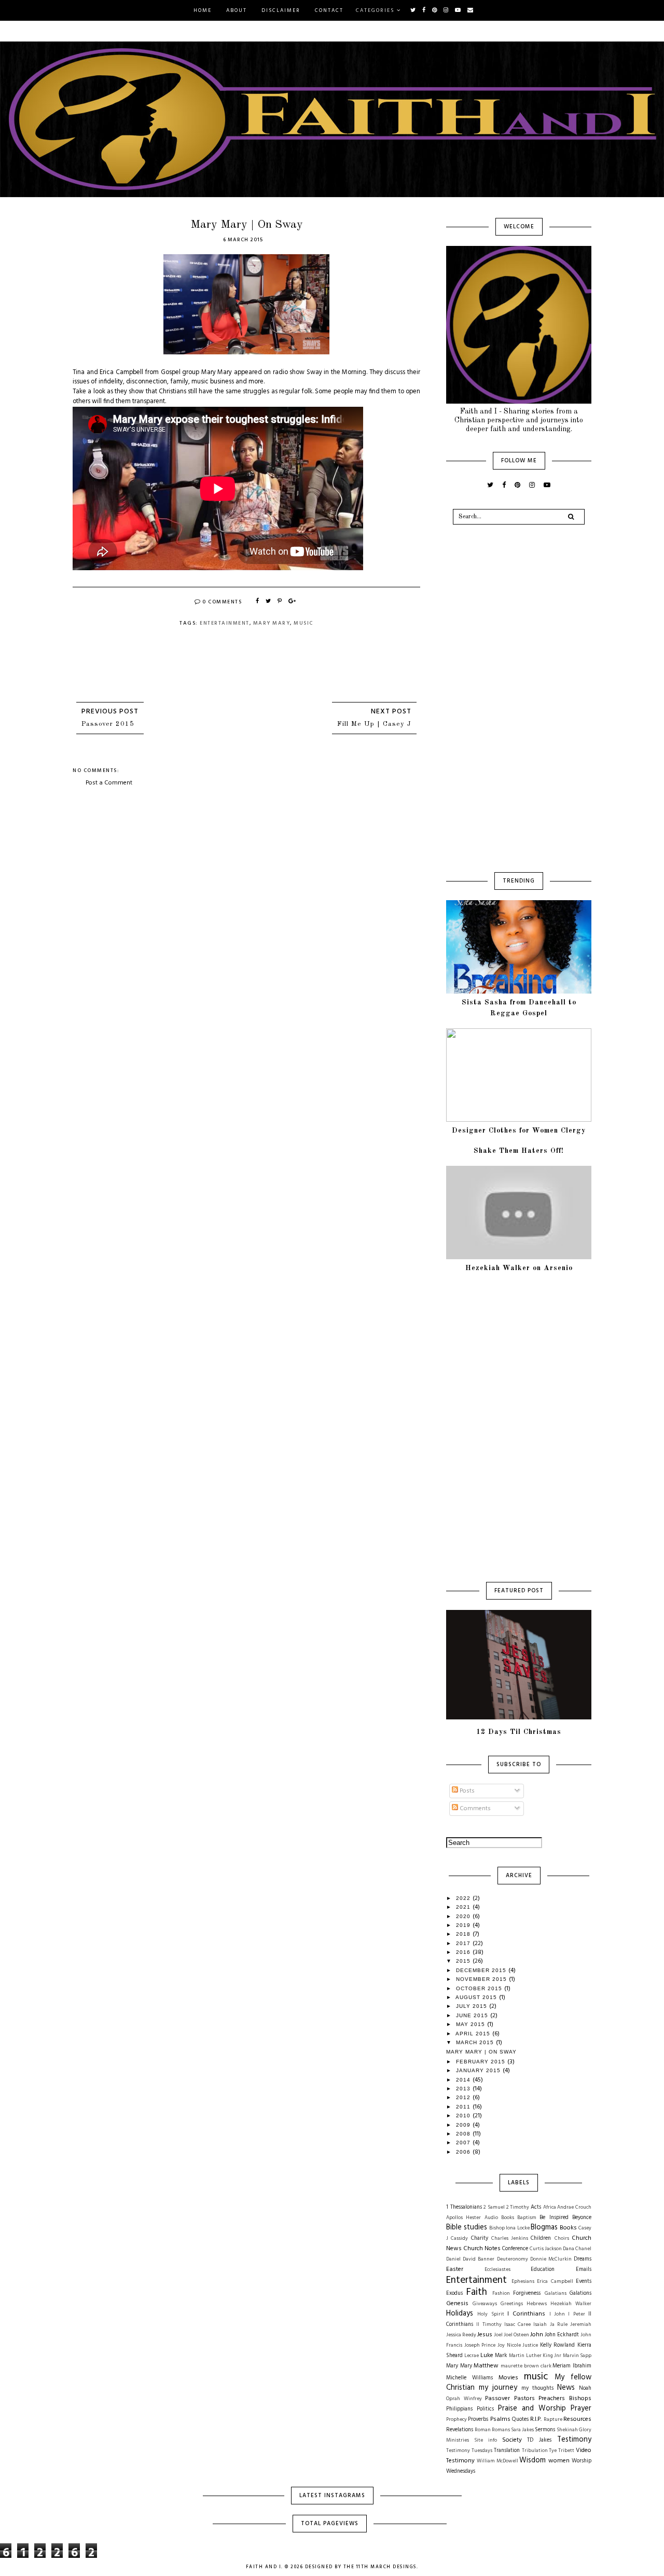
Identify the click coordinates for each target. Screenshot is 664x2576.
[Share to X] (269, 602)
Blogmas (544, 2228)
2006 (464, 2152)
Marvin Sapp (577, 2356)
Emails (584, 2270)
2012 (464, 2097)
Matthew (486, 2366)
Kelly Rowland (558, 2345)
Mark (501, 2356)
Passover (497, 2399)
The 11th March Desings (380, 2567)
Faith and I (264, 2567)
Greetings (512, 2304)
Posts (466, 1791)
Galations (580, 2293)
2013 (464, 2089)
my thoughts (537, 2388)
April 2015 (474, 2034)
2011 (464, 2107)
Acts (536, 2207)
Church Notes (482, 2249)
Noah (585, 2388)
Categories (375, 10)
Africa (550, 2207)
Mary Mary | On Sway (481, 2052)
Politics (485, 2409)
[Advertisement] (246, 865)
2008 (464, 2134)
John (537, 2335)
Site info (486, 2440)
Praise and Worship (532, 2409)
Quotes (520, 2420)
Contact (329, 10)
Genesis (457, 2304)
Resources (577, 2419)
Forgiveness (527, 2293)
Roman (483, 2430)
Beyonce (582, 2218)
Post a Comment (109, 783)
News (566, 2388)
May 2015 (472, 2024)
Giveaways (485, 2304)
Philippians (459, 2409)
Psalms (500, 2419)
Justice (530, 2345)
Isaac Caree (517, 2325)
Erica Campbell (555, 2282)
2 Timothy (518, 2207)
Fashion (501, 2293)
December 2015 (482, 1970)
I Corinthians (526, 2314)
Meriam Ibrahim (572, 2366)
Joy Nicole (509, 2345)
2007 (464, 2143)
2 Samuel (494, 2207)
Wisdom (532, 2461)
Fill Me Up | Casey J (374, 724)
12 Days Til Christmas (519, 1732)
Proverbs (478, 2420)
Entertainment (225, 623)
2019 (464, 1925)
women (559, 2461)
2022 (464, 1898)
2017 (464, 1943)
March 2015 (476, 2042)
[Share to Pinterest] (280, 602)
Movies (508, 2378)
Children (541, 2238)
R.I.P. (536, 2419)
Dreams (583, 2259)
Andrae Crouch (574, 2207)
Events (584, 2282)
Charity (480, 2238)
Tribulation (535, 2451)
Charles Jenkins (510, 2238)
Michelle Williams (469, 2378)
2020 (464, 1916)
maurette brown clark (526, 2366)
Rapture (553, 2420)
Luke (487, 2355)
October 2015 (480, 1988)
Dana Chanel (577, 2249)
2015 (464, 1961)
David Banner (479, 2259)
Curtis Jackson (546, 2249)
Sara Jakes (522, 2430)
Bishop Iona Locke (509, 2228)
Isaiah (540, 2325)
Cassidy (459, 2238)
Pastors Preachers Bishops (553, 2399)
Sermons (545, 2430)
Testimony (574, 2440)
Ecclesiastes (497, 2270)
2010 (464, 2116)
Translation (507, 2451)
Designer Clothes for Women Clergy (519, 1131)
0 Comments (222, 602)
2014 (464, 2080)
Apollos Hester (464, 2218)
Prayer (581, 2409)
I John (557, 2314)
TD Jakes (539, 2440)
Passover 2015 (108, 724)
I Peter (576, 2314)
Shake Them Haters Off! (519, 1151)
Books (568, 2228)
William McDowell (497, 2461)
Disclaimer (281, 10)
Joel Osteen (516, 2335)
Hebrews (537, 2304)
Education (543, 2270)
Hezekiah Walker (571, 2304)
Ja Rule (559, 2325)
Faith (477, 2292)
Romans (501, 2430)
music (303, 623)
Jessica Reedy (461, 2335)
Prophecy (457, 2420)
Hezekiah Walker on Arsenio (519, 1268)
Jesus (485, 2335)
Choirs (562, 2238)
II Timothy (489, 2325)
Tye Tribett (562, 2451)
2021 (464, 1907)
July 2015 (473, 2006)
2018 (464, 1934)
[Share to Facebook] (258, 602)
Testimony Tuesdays (469, 2451)
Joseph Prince (480, 2345)
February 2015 (482, 2062)
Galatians (556, 2293)
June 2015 (473, 2015)
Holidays (460, 2314)
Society (512, 2440)
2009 (464, 2125)
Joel (498, 2335)
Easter (455, 2269)
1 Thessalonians (464, 2207)
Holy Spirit (490, 2314)
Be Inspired (554, 2218)
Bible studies (467, 2228)
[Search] (571, 517)
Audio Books (499, 2218)
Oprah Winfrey (464, 2399)
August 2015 (477, 1997)
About (237, 10)
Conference (515, 2249)
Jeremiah (581, 2325)
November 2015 (482, 1979)
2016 (464, 1952)
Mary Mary (272, 623)
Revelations (460, 2430)
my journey (498, 2388)
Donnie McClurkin (551, 2259)
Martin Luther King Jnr (535, 2356)
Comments (474, 1809)
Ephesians (523, 2282)
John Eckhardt (562, 2335)
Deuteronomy (513, 2259)
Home (203, 10)
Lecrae (472, 2356)
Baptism (527, 2218)
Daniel (453, 2259)
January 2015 (479, 2070)
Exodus (454, 2293)
